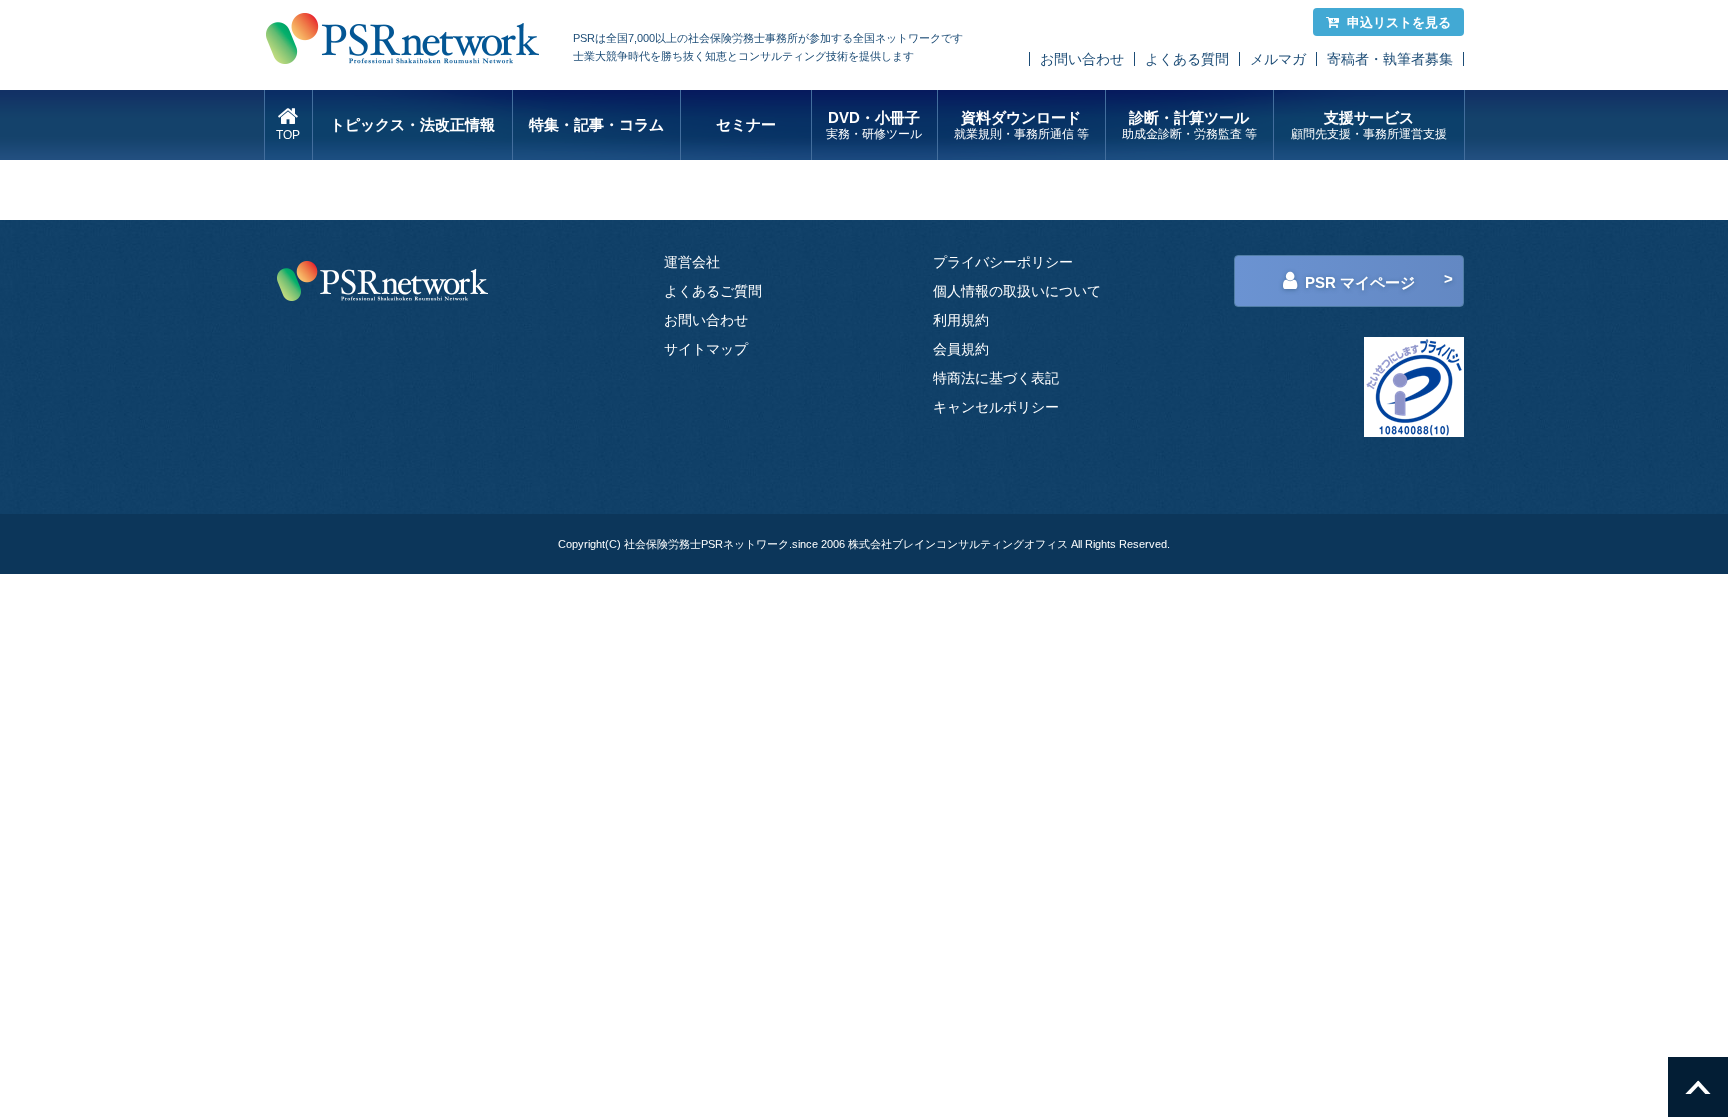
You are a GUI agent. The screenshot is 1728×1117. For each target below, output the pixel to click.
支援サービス (1369, 125)
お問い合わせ (1082, 59)
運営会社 (692, 262)
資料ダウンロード (1021, 125)
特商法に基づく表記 (996, 378)
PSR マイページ (1360, 282)
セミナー (746, 124)
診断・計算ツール (1189, 125)
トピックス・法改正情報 (412, 124)
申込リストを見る (1399, 22)
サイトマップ (706, 349)
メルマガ (1278, 59)
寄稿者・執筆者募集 (1390, 59)
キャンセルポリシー (996, 407)
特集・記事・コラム (596, 124)
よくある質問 (1187, 59)
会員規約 (961, 349)
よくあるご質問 (713, 291)
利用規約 (961, 320)
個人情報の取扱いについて (1017, 291)
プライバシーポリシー (1003, 262)
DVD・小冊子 (874, 125)
